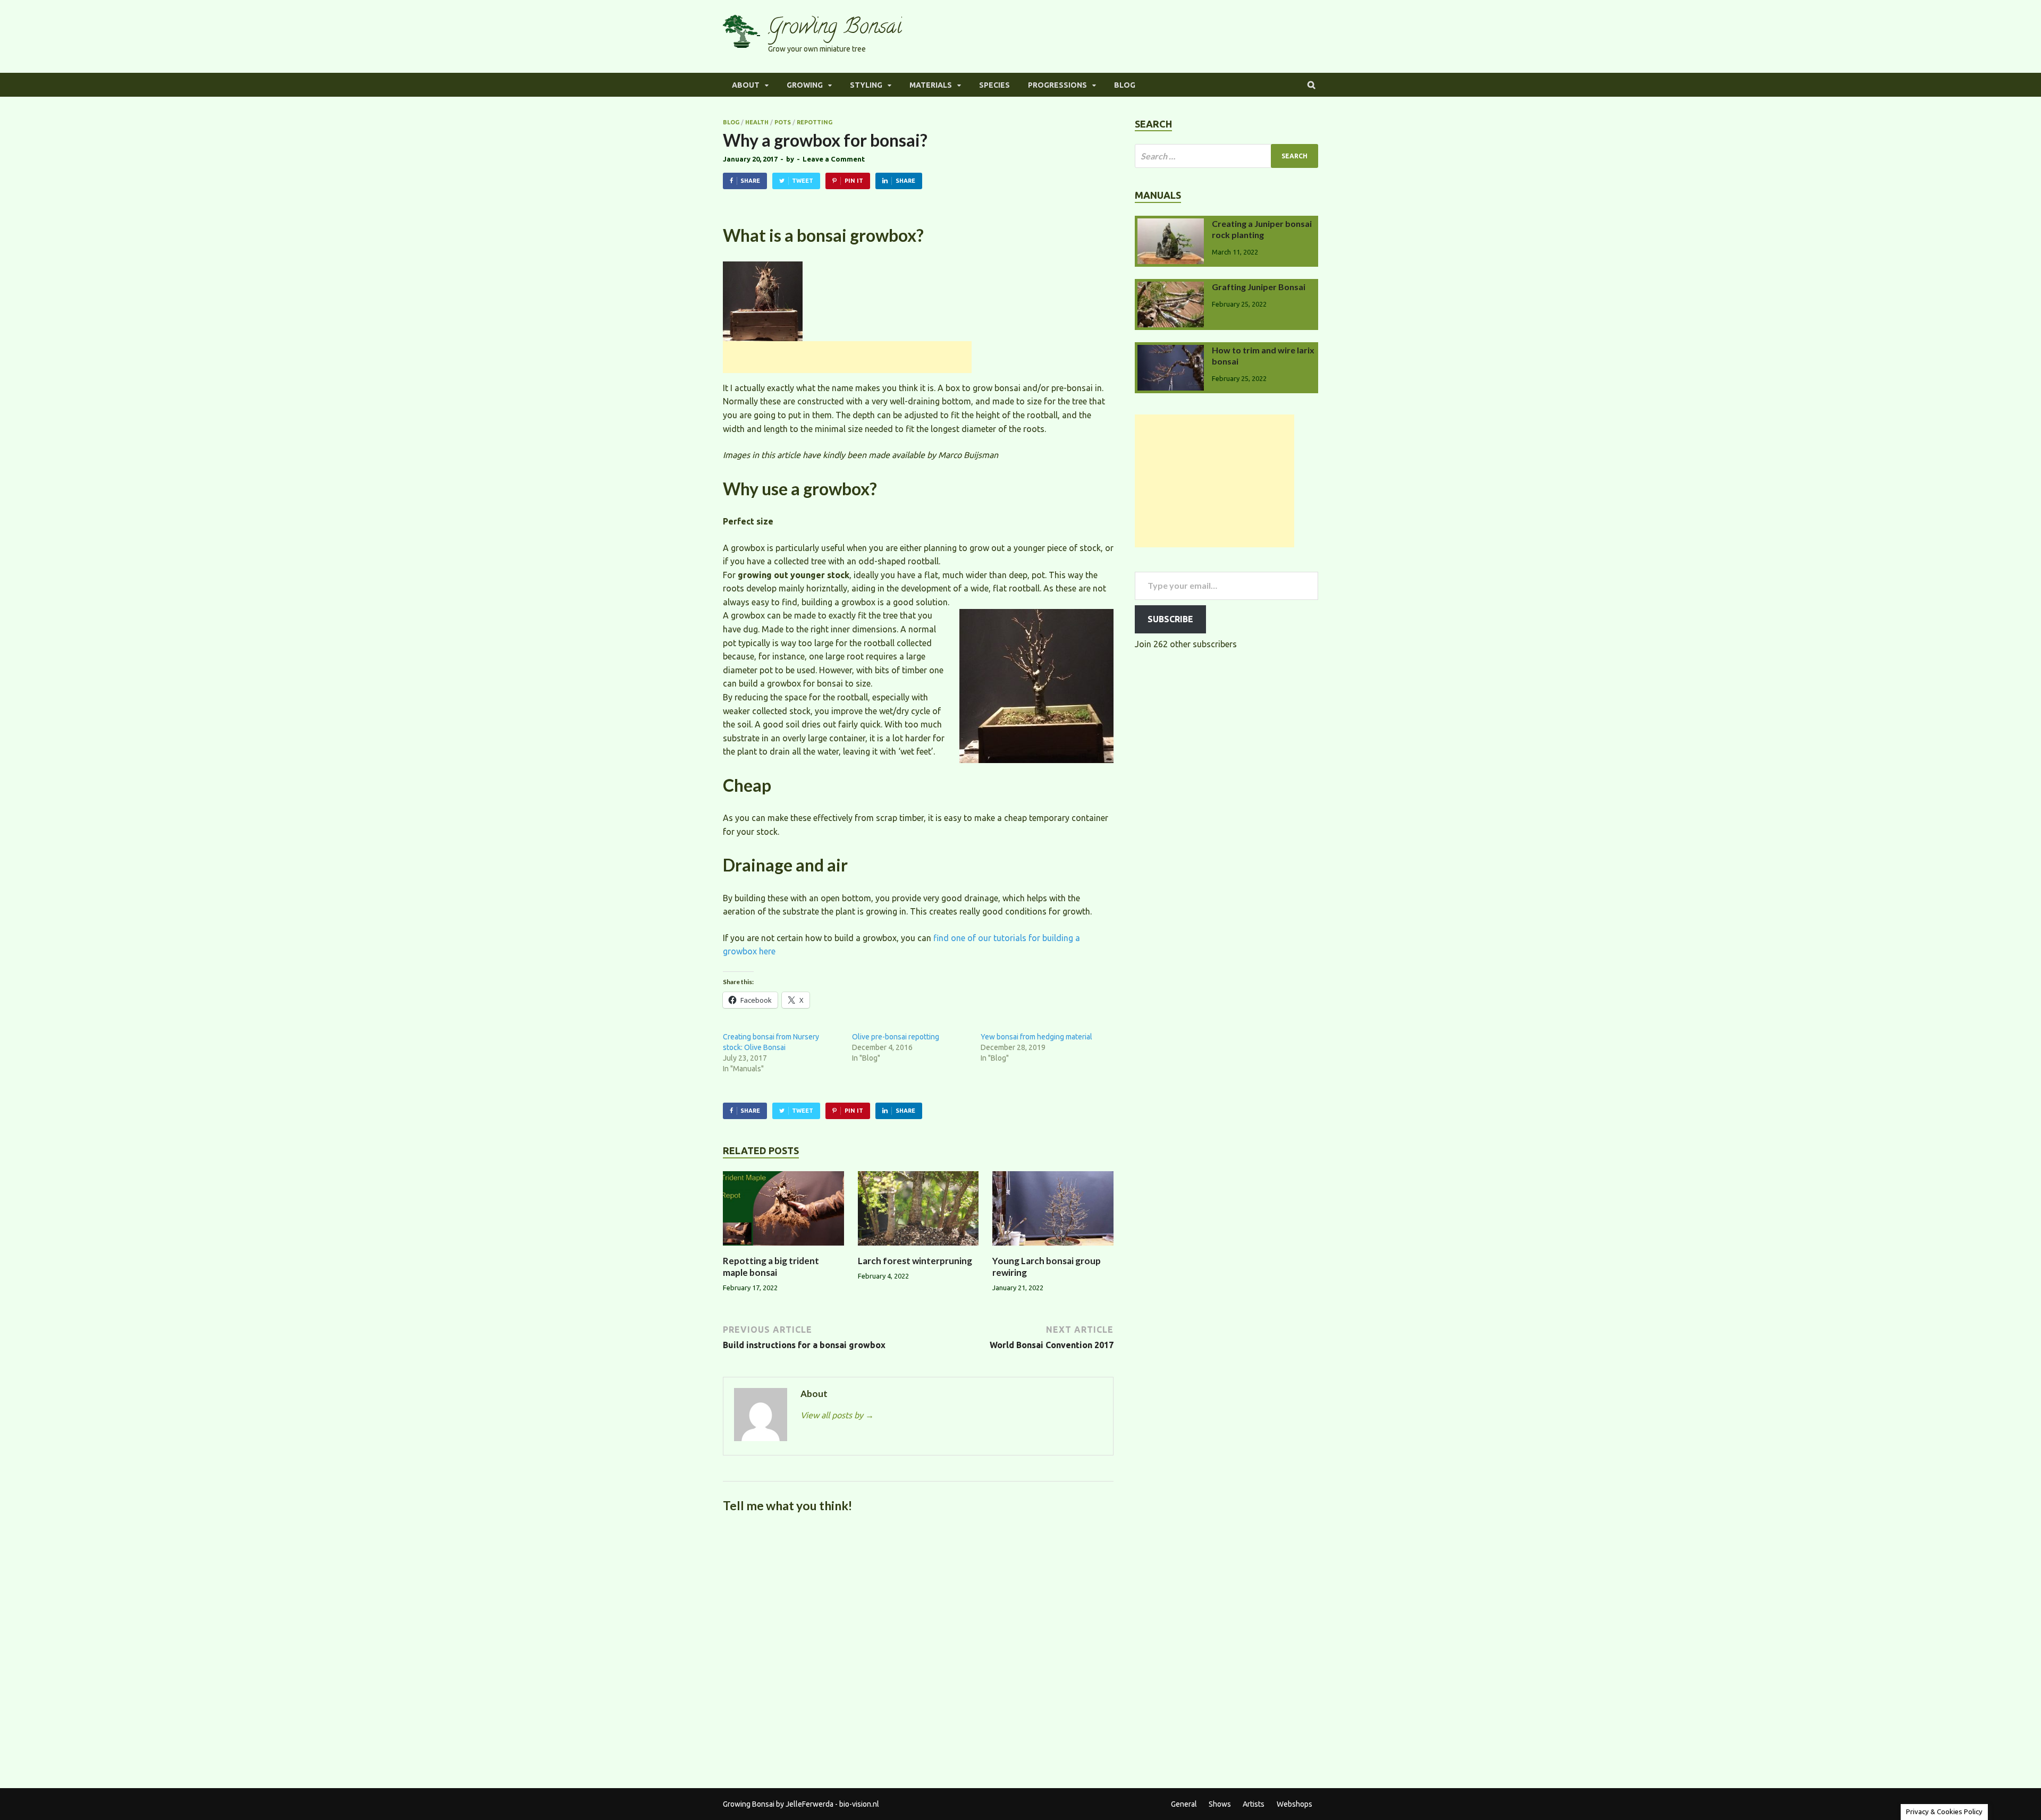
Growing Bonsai (835, 28)
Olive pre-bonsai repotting (896, 1037)
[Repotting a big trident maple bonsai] (783, 1249)
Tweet (803, 181)
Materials (931, 85)
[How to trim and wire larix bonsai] (1171, 351)
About (746, 85)
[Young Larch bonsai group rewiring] (1053, 1249)
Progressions (1057, 85)
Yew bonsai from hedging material (1036, 1037)
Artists (1254, 1804)
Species (994, 85)
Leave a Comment (834, 159)
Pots (783, 122)
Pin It (854, 181)
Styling (866, 85)
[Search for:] (1226, 156)
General (1184, 1804)
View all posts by (837, 1415)
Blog (1125, 85)
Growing (805, 85)
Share (750, 181)
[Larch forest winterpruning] (918, 1249)
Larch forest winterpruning (915, 1261)
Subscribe (1170, 619)
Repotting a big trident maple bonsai (771, 1267)
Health (757, 122)
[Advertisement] (847, 357)
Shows (1220, 1804)
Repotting (815, 122)
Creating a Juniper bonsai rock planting (1262, 229)
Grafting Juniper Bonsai (1259, 287)
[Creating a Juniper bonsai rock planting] (1171, 225)
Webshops (1294, 1804)
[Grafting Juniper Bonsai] (1171, 288)
